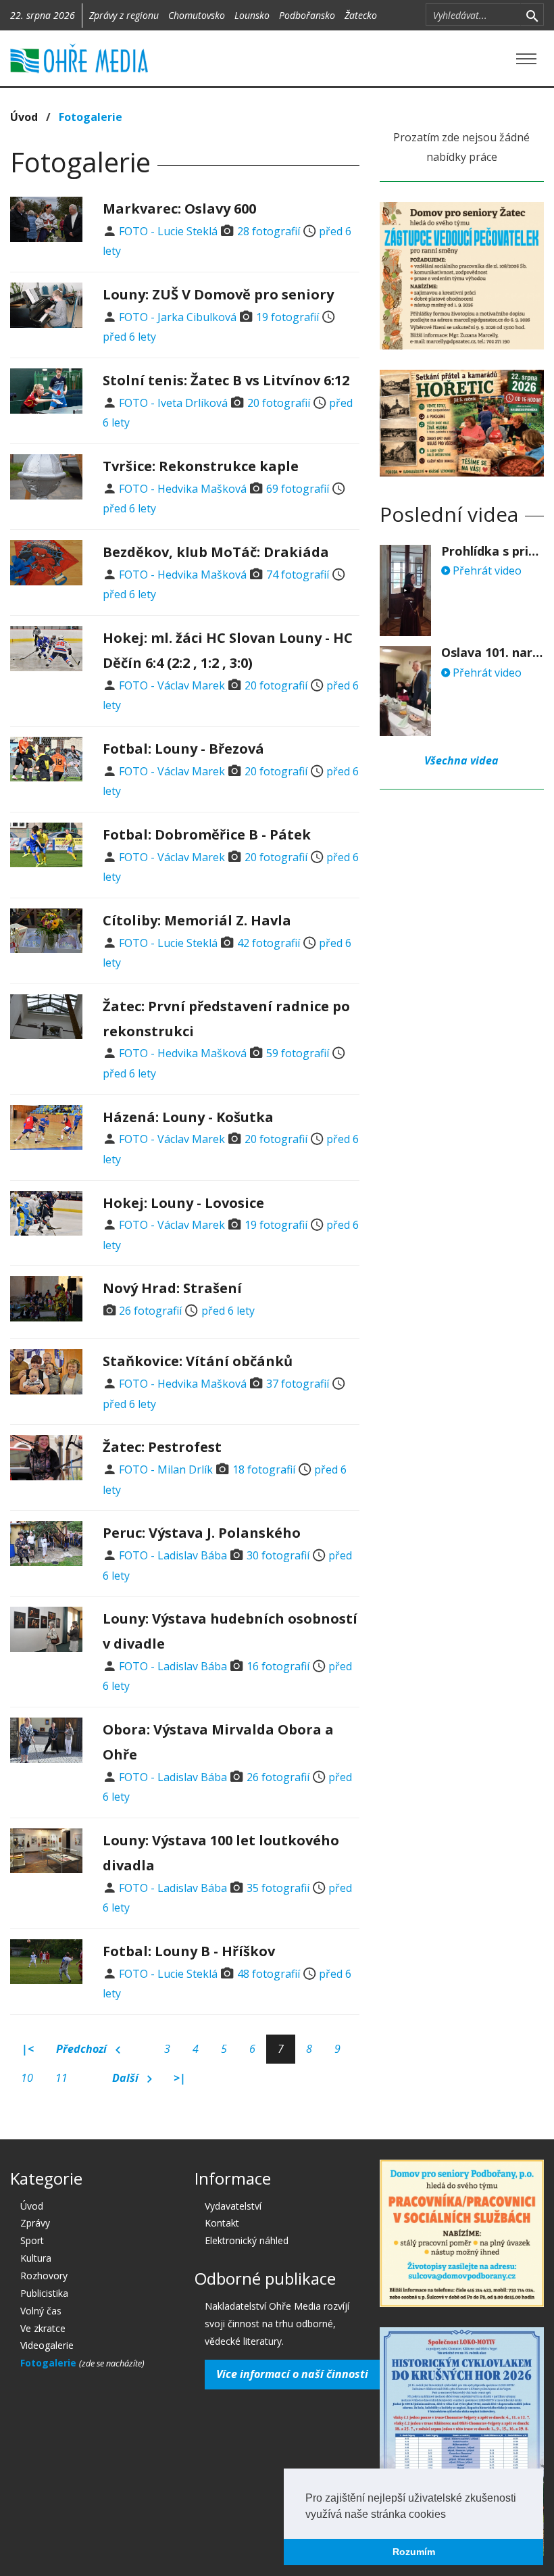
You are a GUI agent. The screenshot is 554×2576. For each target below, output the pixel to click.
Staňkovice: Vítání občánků (198, 1361)
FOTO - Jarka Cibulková (178, 317)
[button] (451, 2515)
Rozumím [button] (414, 2552)
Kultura (36, 2258)
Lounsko (252, 15)
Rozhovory (44, 2276)
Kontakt (222, 2223)
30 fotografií (278, 1555)
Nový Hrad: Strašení (172, 1288)
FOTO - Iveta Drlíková (173, 403)
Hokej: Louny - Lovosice (183, 1203)
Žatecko (361, 15)
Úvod (24, 117)
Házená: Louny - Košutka (188, 1117)
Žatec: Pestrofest (162, 1447)
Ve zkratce (43, 2328)
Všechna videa (461, 760)
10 (27, 2078)
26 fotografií (150, 1311)
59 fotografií (298, 1053)
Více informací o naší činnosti (292, 2374)
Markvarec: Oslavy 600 (179, 209)
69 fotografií (298, 489)
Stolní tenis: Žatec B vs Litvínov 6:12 (226, 380)
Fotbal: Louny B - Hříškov (189, 1951)
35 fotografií (278, 1888)
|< (28, 2049)
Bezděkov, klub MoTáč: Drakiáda (216, 552)
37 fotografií (298, 1384)
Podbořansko (307, 15)
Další (127, 2078)
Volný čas (41, 2311)
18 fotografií (264, 1469)
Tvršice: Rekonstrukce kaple (201, 466)
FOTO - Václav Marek (172, 685)
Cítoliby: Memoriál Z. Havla (197, 920)
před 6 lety (129, 337)
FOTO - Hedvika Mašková (183, 489)
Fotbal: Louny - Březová (183, 749)
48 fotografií (269, 1974)
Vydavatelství (233, 2206)
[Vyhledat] (532, 15)
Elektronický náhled (247, 2240)
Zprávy (35, 2223)
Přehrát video (486, 570)
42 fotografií (269, 943)
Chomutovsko (197, 15)
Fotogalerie (50, 2363)
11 (61, 2078)
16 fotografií (278, 1666)
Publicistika (44, 2293)
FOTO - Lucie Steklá (168, 231)
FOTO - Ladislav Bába (173, 1555)
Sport (32, 2240)
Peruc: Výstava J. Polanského (202, 1533)
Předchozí (83, 2049)
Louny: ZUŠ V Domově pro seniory (218, 294)
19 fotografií (287, 317)
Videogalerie (47, 2345)
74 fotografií (298, 575)
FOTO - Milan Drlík (166, 1469)
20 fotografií (279, 403)
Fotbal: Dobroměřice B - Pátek (207, 834)
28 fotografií (269, 231)
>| (180, 2078)
